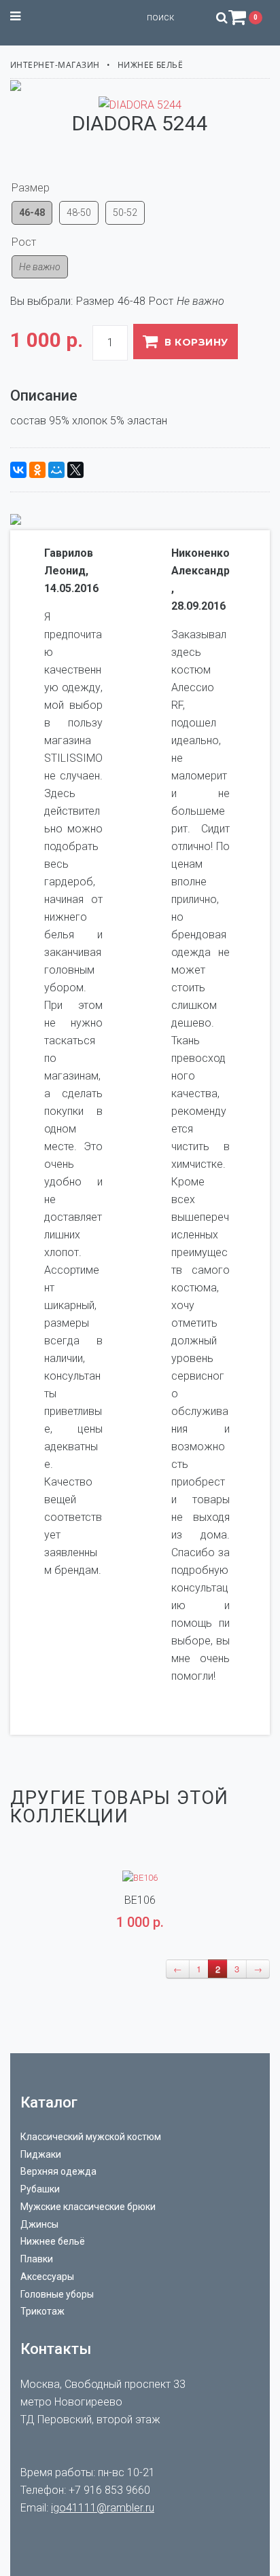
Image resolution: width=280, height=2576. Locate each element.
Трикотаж (42, 2311)
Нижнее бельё (151, 65)
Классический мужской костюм (91, 2137)
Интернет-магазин (55, 65)
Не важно (40, 267)
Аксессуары (47, 2277)
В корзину (196, 342)
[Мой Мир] (56, 470)
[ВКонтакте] (18, 470)
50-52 (125, 213)
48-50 (79, 213)
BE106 (140, 1900)
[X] (75, 470)
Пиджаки (41, 2154)
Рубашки (40, 2189)
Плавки (37, 2259)
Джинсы (39, 2224)
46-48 (32, 213)
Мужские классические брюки (88, 2207)
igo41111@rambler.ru (103, 2508)
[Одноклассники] (37, 470)
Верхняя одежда (58, 2171)
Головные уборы (57, 2294)
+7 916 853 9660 (109, 2490)
